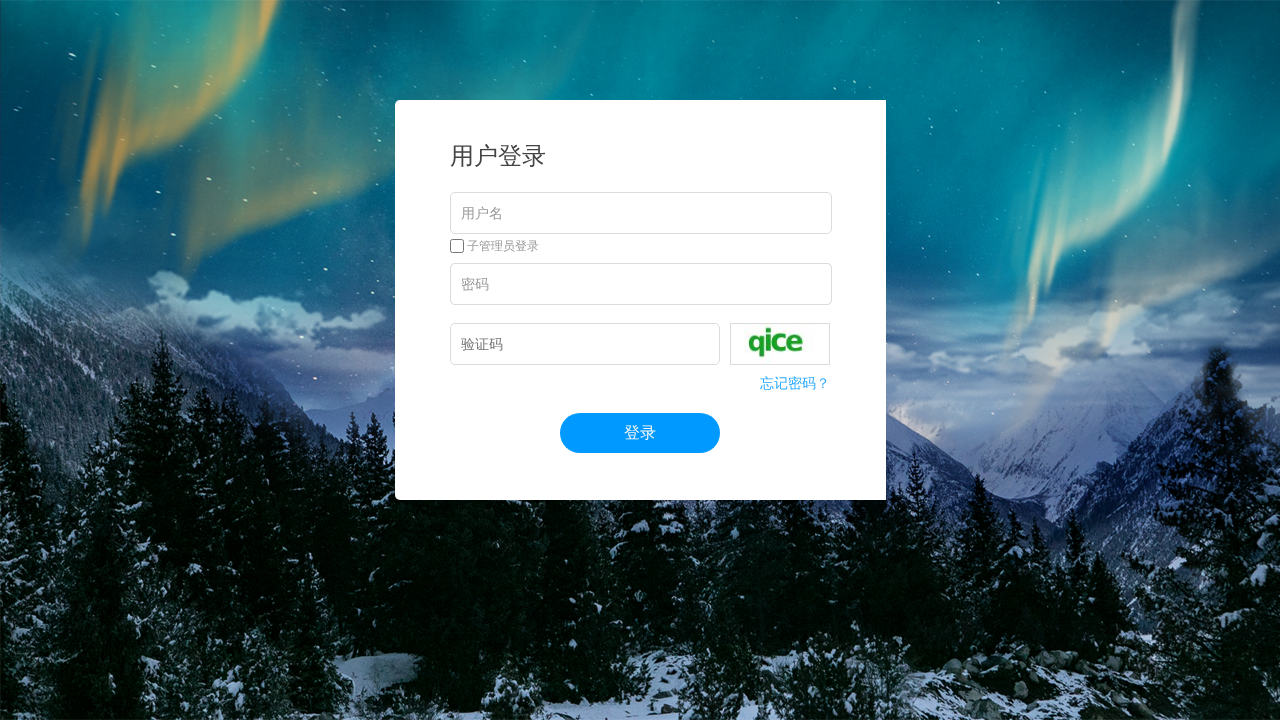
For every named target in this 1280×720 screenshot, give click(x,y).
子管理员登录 (501, 246)
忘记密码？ (795, 383)
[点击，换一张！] (780, 344)
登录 (640, 432)
